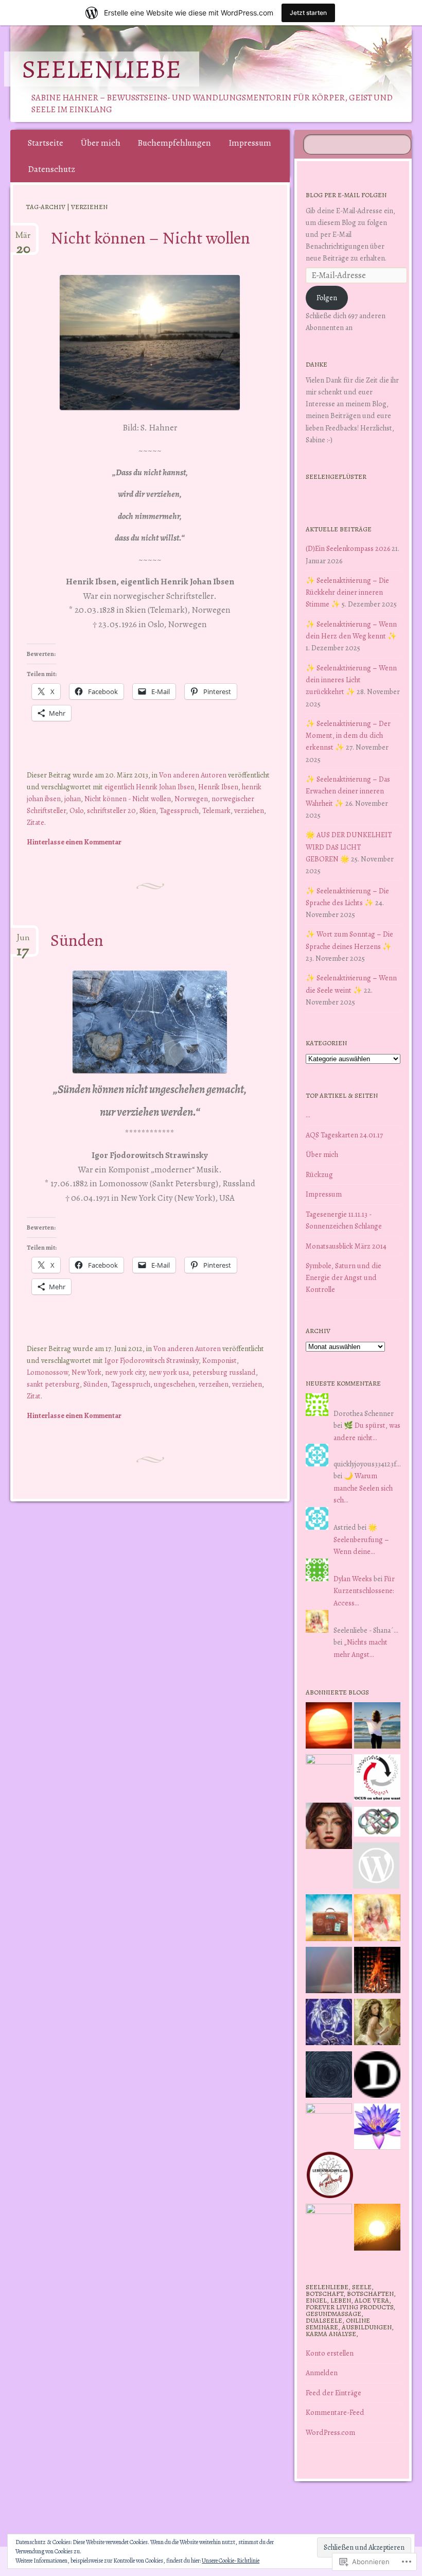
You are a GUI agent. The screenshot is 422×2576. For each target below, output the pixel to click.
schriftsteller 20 (111, 810)
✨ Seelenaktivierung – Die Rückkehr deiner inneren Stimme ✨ (347, 592)
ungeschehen (174, 1384)
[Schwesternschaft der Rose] (377, 2024)
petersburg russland (224, 1372)
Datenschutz (51, 169)
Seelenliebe (102, 69)
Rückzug (319, 1174)
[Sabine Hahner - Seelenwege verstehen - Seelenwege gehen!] (377, 1727)
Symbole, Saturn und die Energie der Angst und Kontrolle (344, 1277)
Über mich (101, 143)
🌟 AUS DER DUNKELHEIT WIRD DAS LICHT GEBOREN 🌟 (349, 846)
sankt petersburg (53, 1384)
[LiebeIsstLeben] (377, 1823)
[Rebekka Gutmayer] (376, 1867)
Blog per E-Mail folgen (346, 195)
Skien (148, 810)
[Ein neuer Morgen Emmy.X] (329, 1727)
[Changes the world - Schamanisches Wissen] (377, 1972)
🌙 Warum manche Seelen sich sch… (363, 1488)
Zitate (36, 822)
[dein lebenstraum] (329, 1919)
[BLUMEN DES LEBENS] (377, 2229)
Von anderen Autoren (193, 775)
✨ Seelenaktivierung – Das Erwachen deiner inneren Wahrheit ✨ (348, 791)
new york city (125, 1372)
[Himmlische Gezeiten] (329, 2076)
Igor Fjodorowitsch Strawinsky (152, 1360)
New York (86, 1372)
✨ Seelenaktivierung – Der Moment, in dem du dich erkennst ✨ (348, 735)
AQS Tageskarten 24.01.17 (344, 1135)
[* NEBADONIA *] (329, 2127)
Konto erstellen (330, 2353)
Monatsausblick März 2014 (346, 1246)
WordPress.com (330, 2432)
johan (73, 799)
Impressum (250, 143)
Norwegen (191, 799)
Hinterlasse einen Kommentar (74, 842)
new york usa (169, 1372)
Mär (23, 239)
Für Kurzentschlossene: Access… (364, 1590)
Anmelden (322, 2373)
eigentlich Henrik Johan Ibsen (150, 787)
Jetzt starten (308, 13)
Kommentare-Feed (335, 2412)
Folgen (327, 298)
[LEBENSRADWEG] (330, 2177)
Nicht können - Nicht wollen (128, 799)
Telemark (216, 810)
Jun (23, 942)
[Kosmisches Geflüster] (329, 2227)
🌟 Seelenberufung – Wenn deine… (361, 1539)
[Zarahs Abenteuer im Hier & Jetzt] (329, 2024)
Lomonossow (47, 1372)
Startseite (46, 143)
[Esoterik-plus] (329, 1777)
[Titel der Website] (377, 1919)
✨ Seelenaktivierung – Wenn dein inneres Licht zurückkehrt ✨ (351, 680)
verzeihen (214, 1384)
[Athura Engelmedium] (329, 1828)
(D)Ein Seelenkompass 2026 (348, 548)
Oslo (76, 810)
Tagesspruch (179, 810)
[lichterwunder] (329, 1972)
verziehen (249, 810)
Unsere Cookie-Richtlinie (231, 2561)
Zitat (34, 1396)
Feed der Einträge (333, 2393)
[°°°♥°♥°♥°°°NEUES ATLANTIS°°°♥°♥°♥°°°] (377, 2128)
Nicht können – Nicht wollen (150, 238)
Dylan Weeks (353, 1579)
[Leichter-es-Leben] (377, 1779)
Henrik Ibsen (218, 787)
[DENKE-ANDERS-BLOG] (377, 2076)
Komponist (219, 1360)
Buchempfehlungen (174, 143)
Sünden (77, 940)
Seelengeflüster (336, 477)
